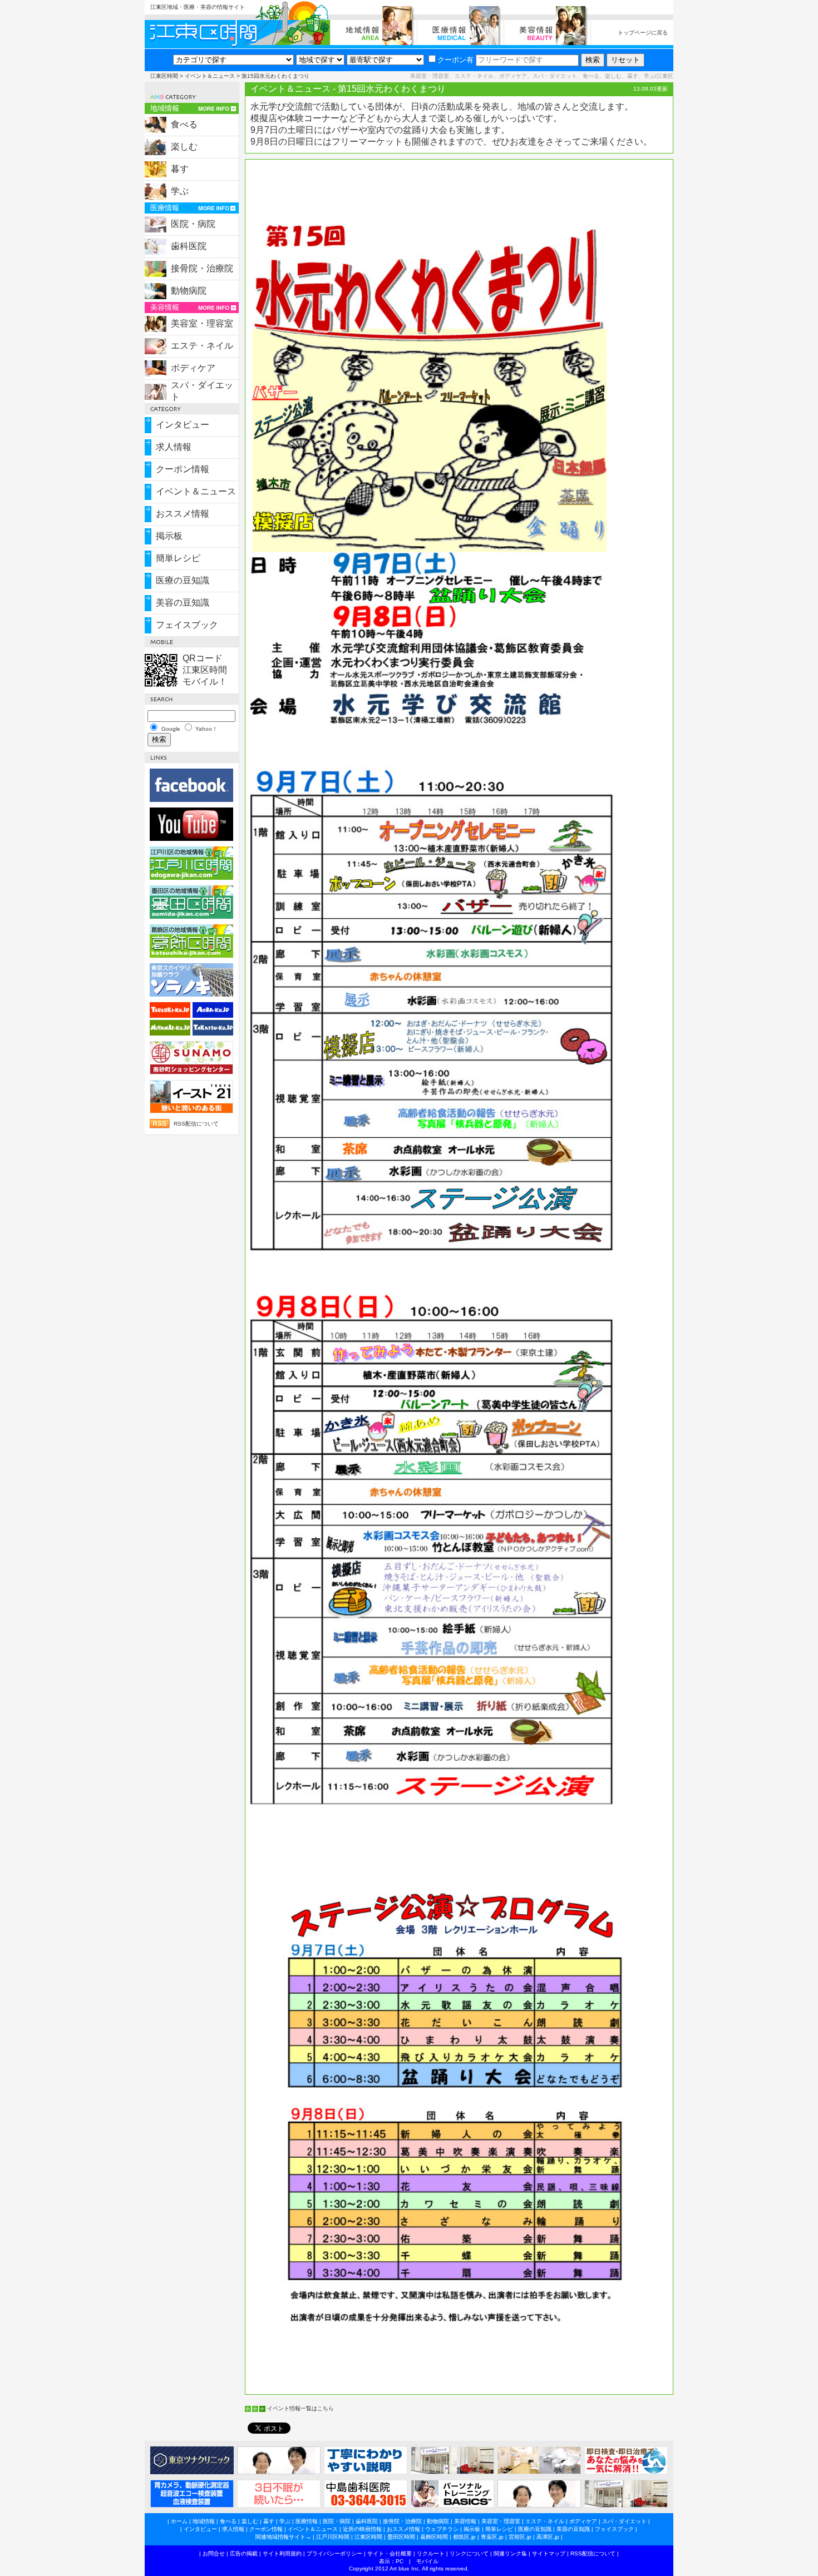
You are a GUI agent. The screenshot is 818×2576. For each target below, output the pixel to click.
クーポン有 (455, 60)
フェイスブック (187, 625)
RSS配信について (196, 1124)
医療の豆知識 (183, 580)
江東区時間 (164, 76)
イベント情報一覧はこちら (300, 2408)
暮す (180, 169)
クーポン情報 (183, 469)
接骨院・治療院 (202, 268)
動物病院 (189, 291)
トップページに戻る (643, 33)
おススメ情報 (183, 514)
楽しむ (184, 147)
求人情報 (174, 447)
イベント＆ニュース (210, 76)
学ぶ (180, 191)
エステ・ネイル (202, 346)
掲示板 (169, 536)
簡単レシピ (178, 558)
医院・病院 (193, 224)
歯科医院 (189, 246)
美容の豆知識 (183, 603)
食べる (184, 124)
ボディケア (193, 368)
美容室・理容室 (202, 323)
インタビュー (183, 425)
